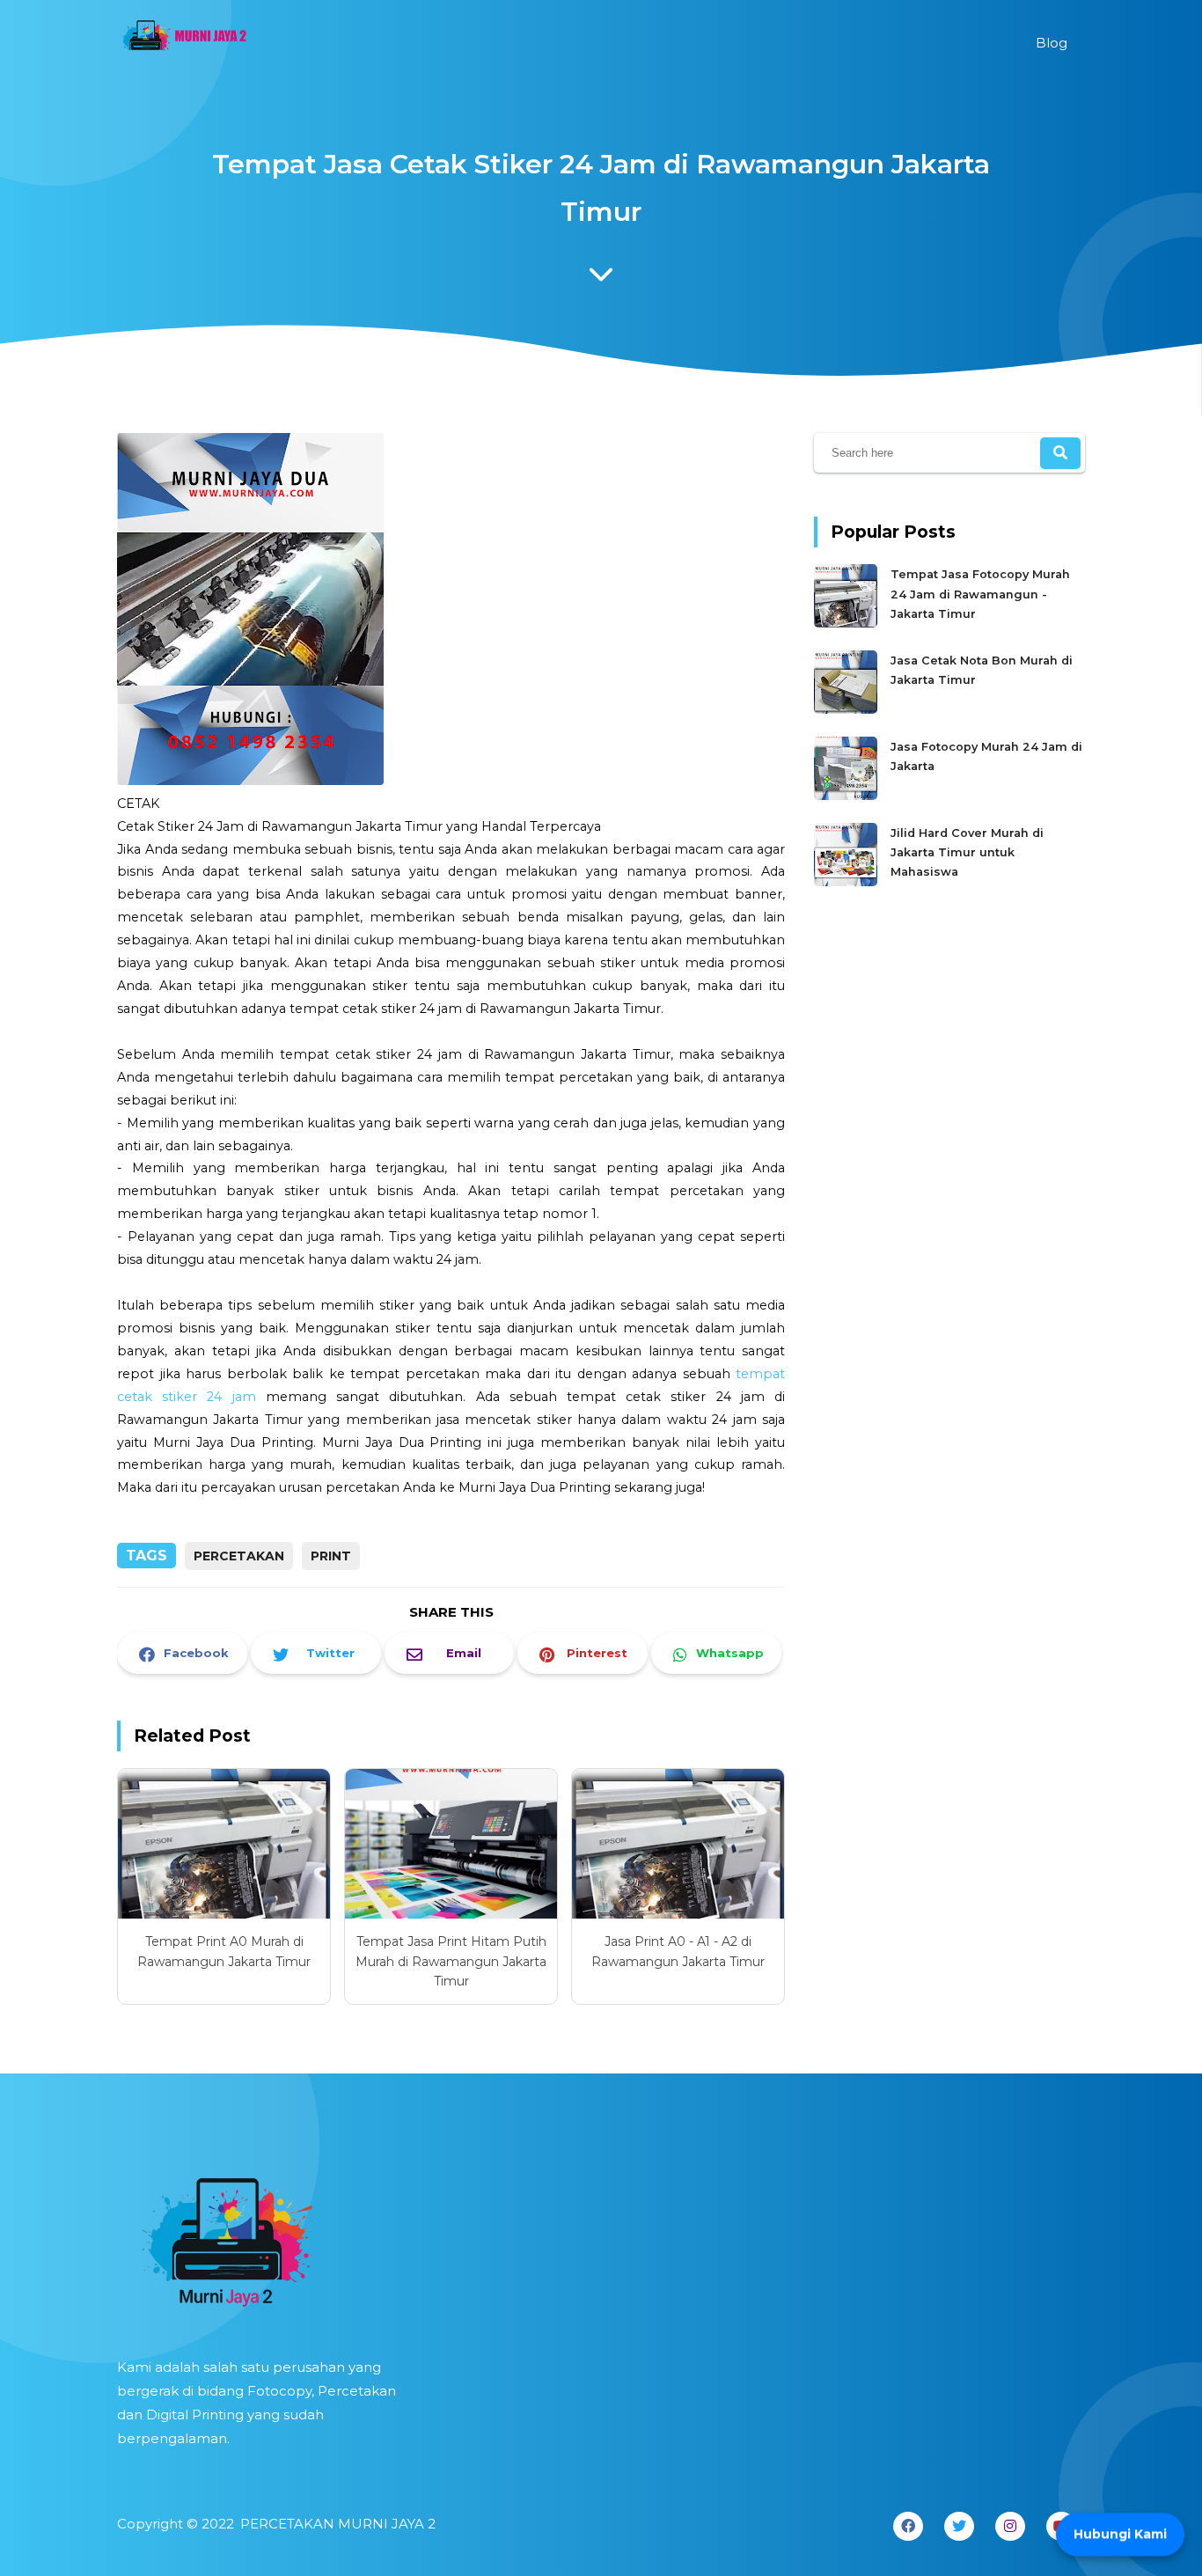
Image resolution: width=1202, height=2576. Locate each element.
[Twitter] (959, 2526)
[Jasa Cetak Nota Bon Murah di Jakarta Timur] (848, 710)
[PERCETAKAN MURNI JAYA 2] (183, 40)
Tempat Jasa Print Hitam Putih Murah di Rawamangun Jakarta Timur (451, 1961)
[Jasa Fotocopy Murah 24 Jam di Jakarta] (848, 796)
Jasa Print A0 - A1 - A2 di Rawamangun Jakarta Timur (678, 1951)
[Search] (1060, 453)
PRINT (331, 1556)
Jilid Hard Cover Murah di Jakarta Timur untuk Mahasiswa (967, 853)
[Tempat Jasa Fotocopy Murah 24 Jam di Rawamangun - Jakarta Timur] (848, 624)
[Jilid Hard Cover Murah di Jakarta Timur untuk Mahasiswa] (848, 882)
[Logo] (262, 2236)
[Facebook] (908, 2526)
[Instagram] (1010, 2526)
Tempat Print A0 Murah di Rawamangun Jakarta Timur (224, 1951)
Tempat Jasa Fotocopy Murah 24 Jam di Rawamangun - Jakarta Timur (980, 594)
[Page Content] (601, 279)
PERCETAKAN (239, 1556)
